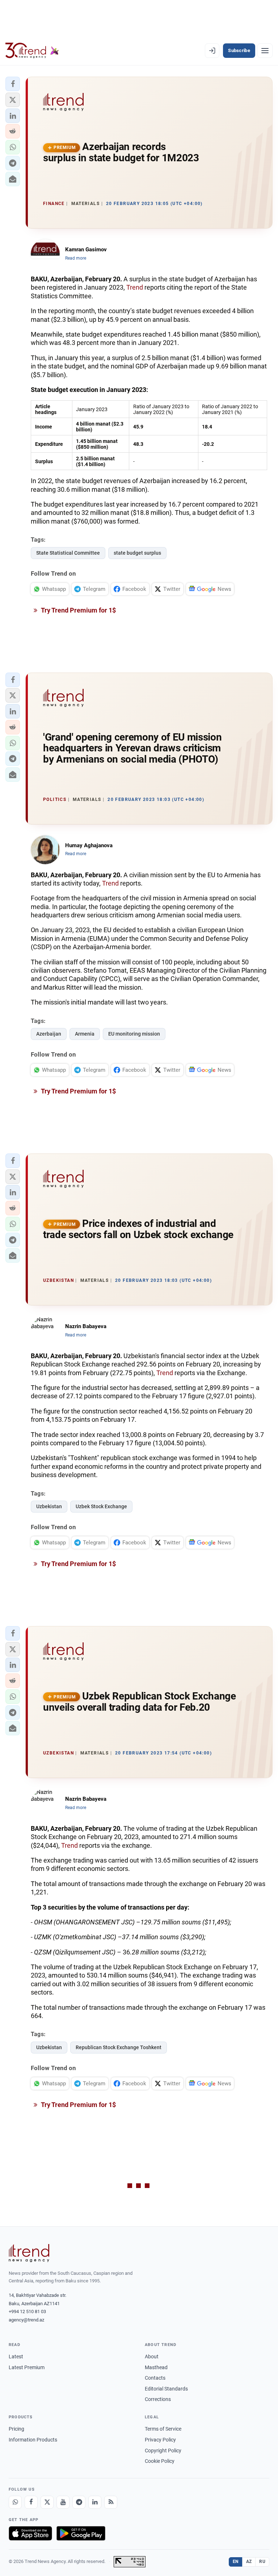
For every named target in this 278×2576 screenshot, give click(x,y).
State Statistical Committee (68, 553)
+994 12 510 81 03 (27, 2311)
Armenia (85, 1034)
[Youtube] (63, 2502)
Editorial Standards (166, 2389)
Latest (16, 2357)
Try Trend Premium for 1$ (78, 610)
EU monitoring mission (134, 1034)
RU (262, 2562)
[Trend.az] (32, 51)
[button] (13, 84)
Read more (76, 258)
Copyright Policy (163, 2451)
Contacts (155, 2378)
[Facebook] (31, 2502)
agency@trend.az (26, 2320)
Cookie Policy (160, 2461)
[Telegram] (79, 2502)
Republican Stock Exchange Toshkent (119, 2047)
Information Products (33, 2440)
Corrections (158, 2399)
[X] (47, 2502)
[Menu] (265, 51)
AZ (249, 2562)
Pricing (16, 2429)
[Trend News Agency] (29, 2253)
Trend (135, 287)
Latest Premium (27, 2367)
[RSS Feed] (111, 2502)
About (152, 2357)
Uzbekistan (49, 1506)
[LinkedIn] (95, 2502)
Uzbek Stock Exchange (101, 1506)
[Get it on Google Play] (81, 2533)
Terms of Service (163, 2429)
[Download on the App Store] (30, 2533)
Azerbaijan (49, 1034)
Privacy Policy (160, 2440)
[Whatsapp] (15, 2502)
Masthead (156, 2367)
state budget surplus (137, 553)
